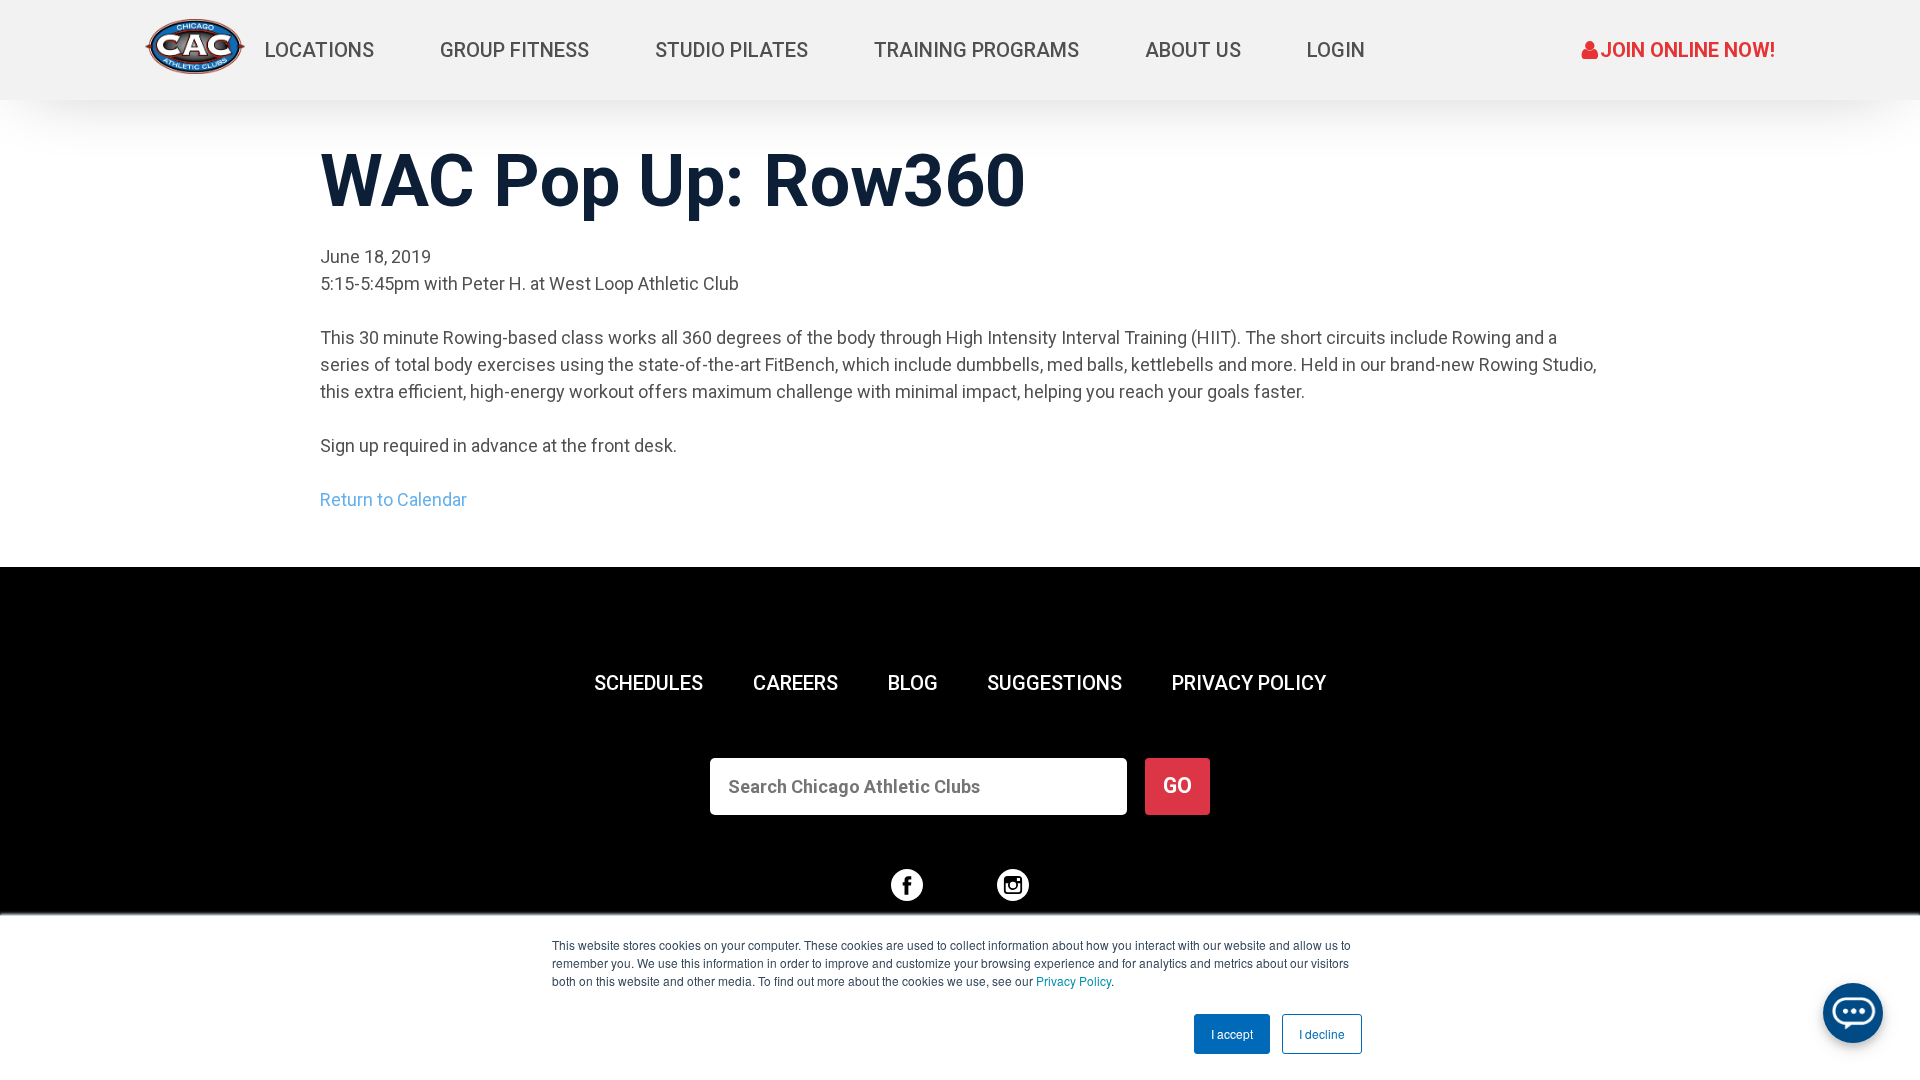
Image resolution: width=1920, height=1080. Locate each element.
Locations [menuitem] (319, 50)
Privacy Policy (1073, 980)
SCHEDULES (648, 683)
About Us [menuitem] (1193, 50)
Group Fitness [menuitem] (514, 50)
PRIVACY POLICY (1249, 683)
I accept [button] (1232, 1033)
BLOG (913, 683)
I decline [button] (1322, 1033)
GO (1177, 785)
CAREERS (795, 683)
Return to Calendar (393, 499)
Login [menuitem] (1336, 50)
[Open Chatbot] (1853, 1013)
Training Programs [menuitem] (976, 50)
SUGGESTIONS (1054, 683)
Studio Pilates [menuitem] (731, 50)
